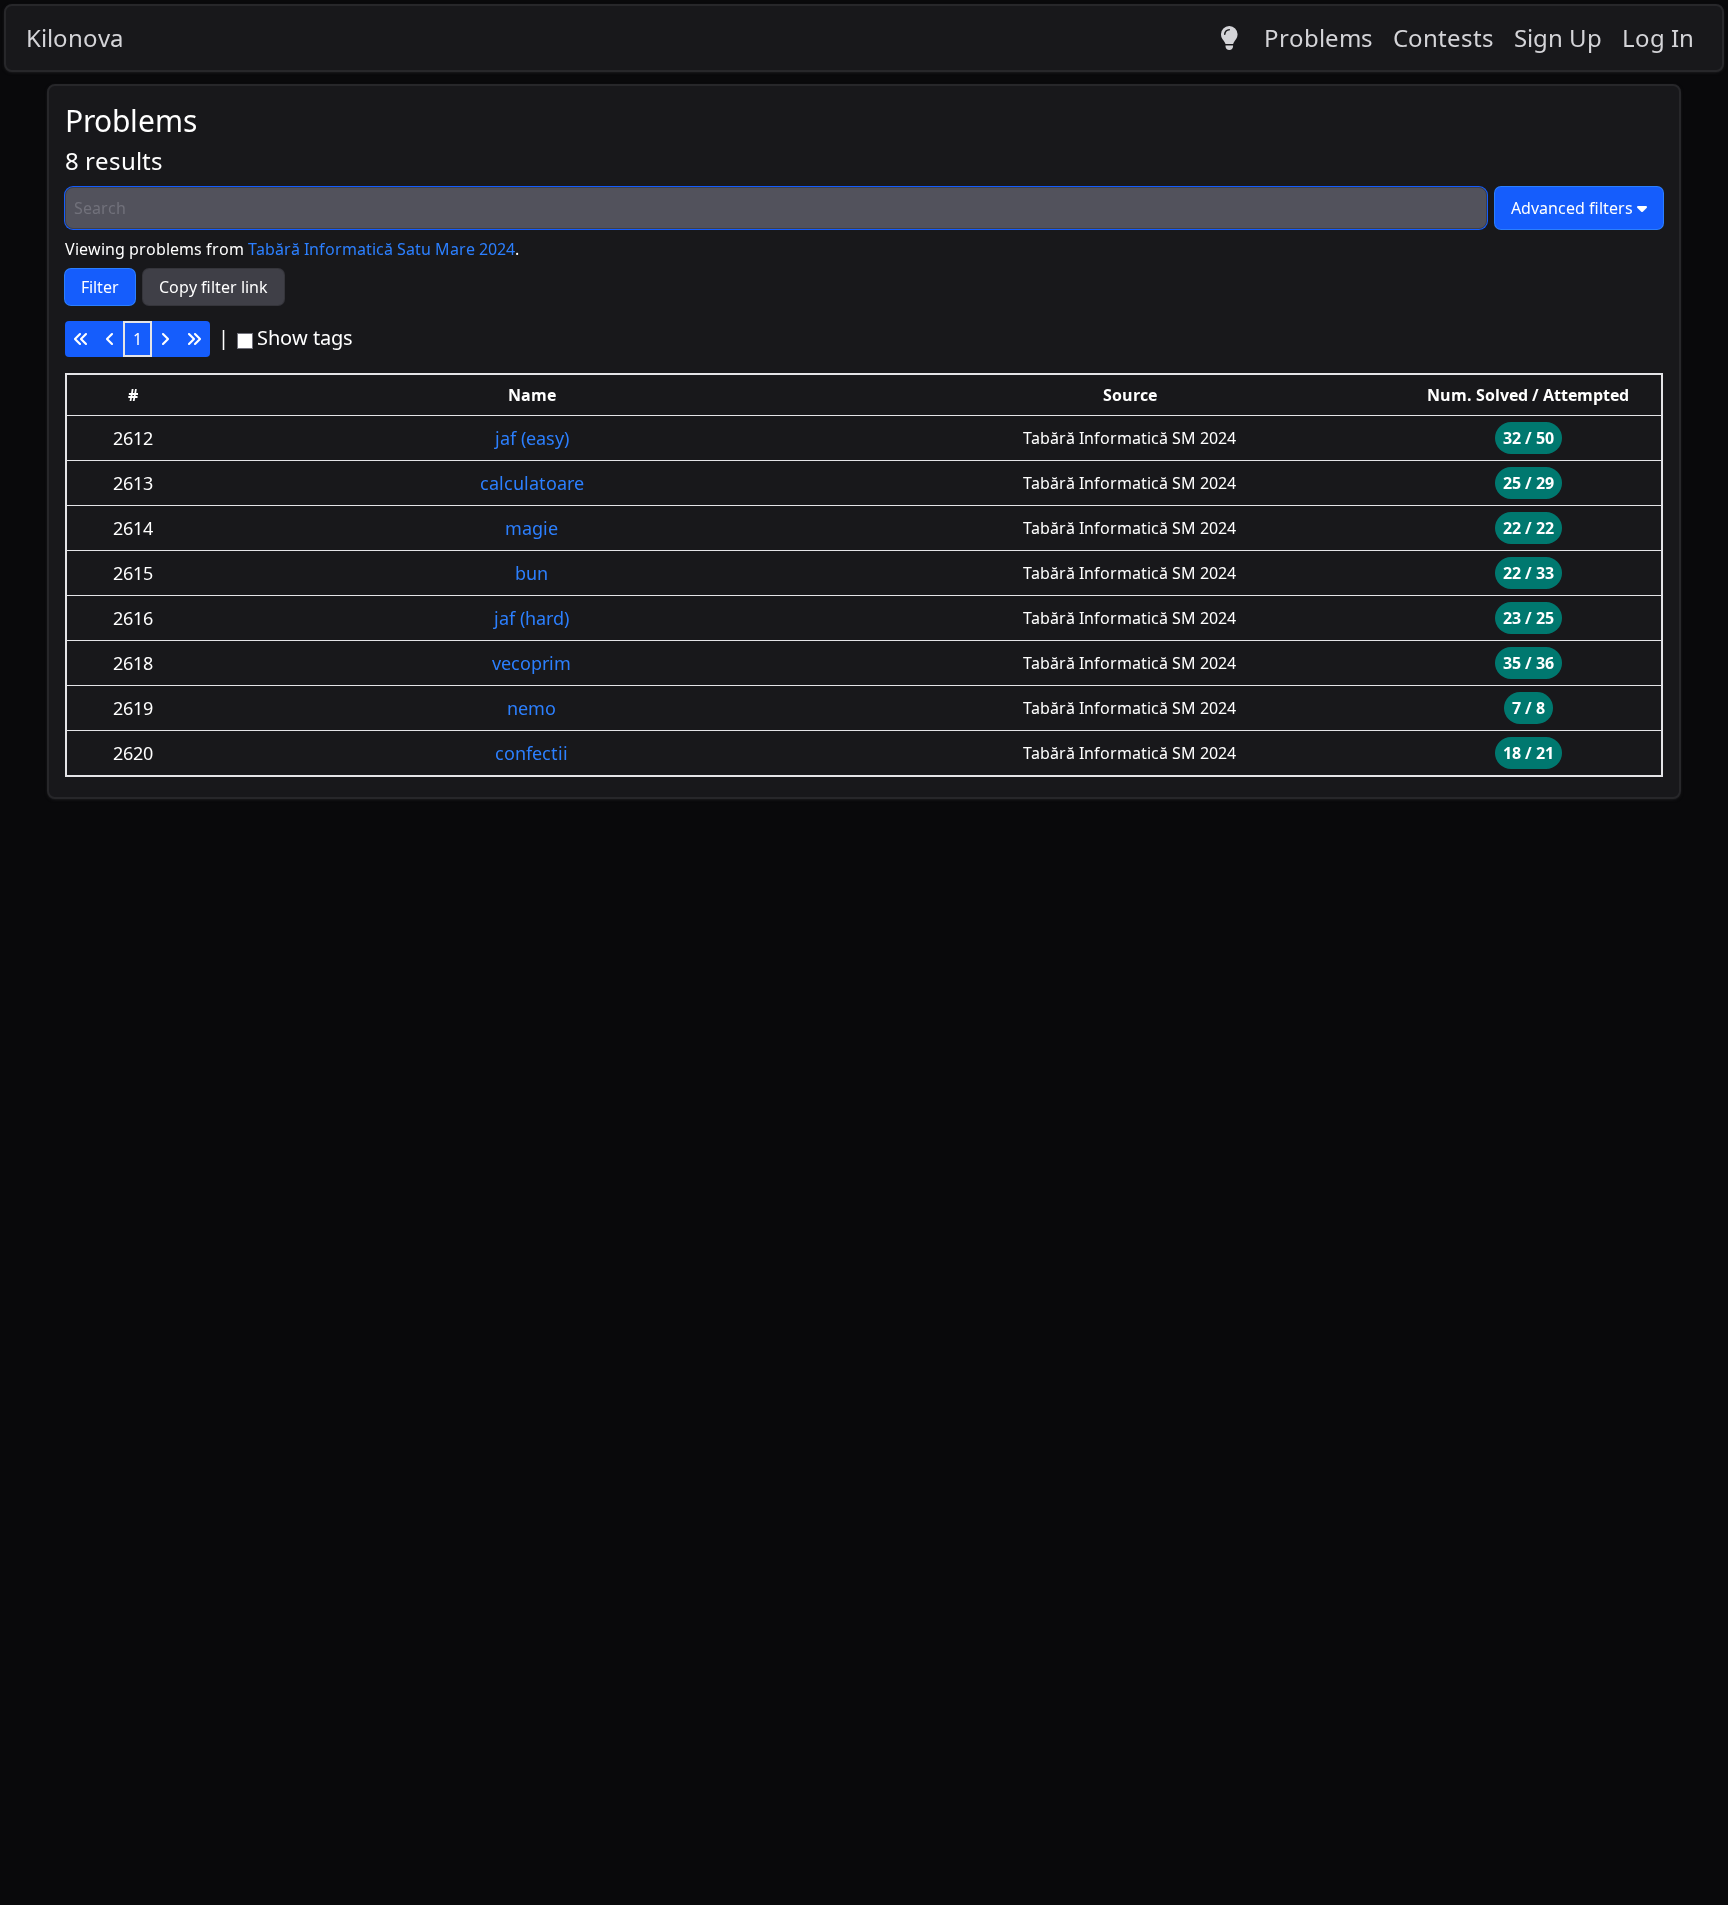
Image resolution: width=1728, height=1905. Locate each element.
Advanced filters (1572, 208)
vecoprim (531, 663)
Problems (1318, 37)
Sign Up (1558, 37)
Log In (1658, 37)
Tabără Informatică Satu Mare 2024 (381, 249)
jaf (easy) (532, 438)
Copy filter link (213, 287)
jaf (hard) (531, 618)
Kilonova (74, 37)
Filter (100, 287)
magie (531, 528)
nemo (531, 708)
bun (531, 573)
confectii (531, 753)
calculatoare (532, 483)
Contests (1443, 37)
